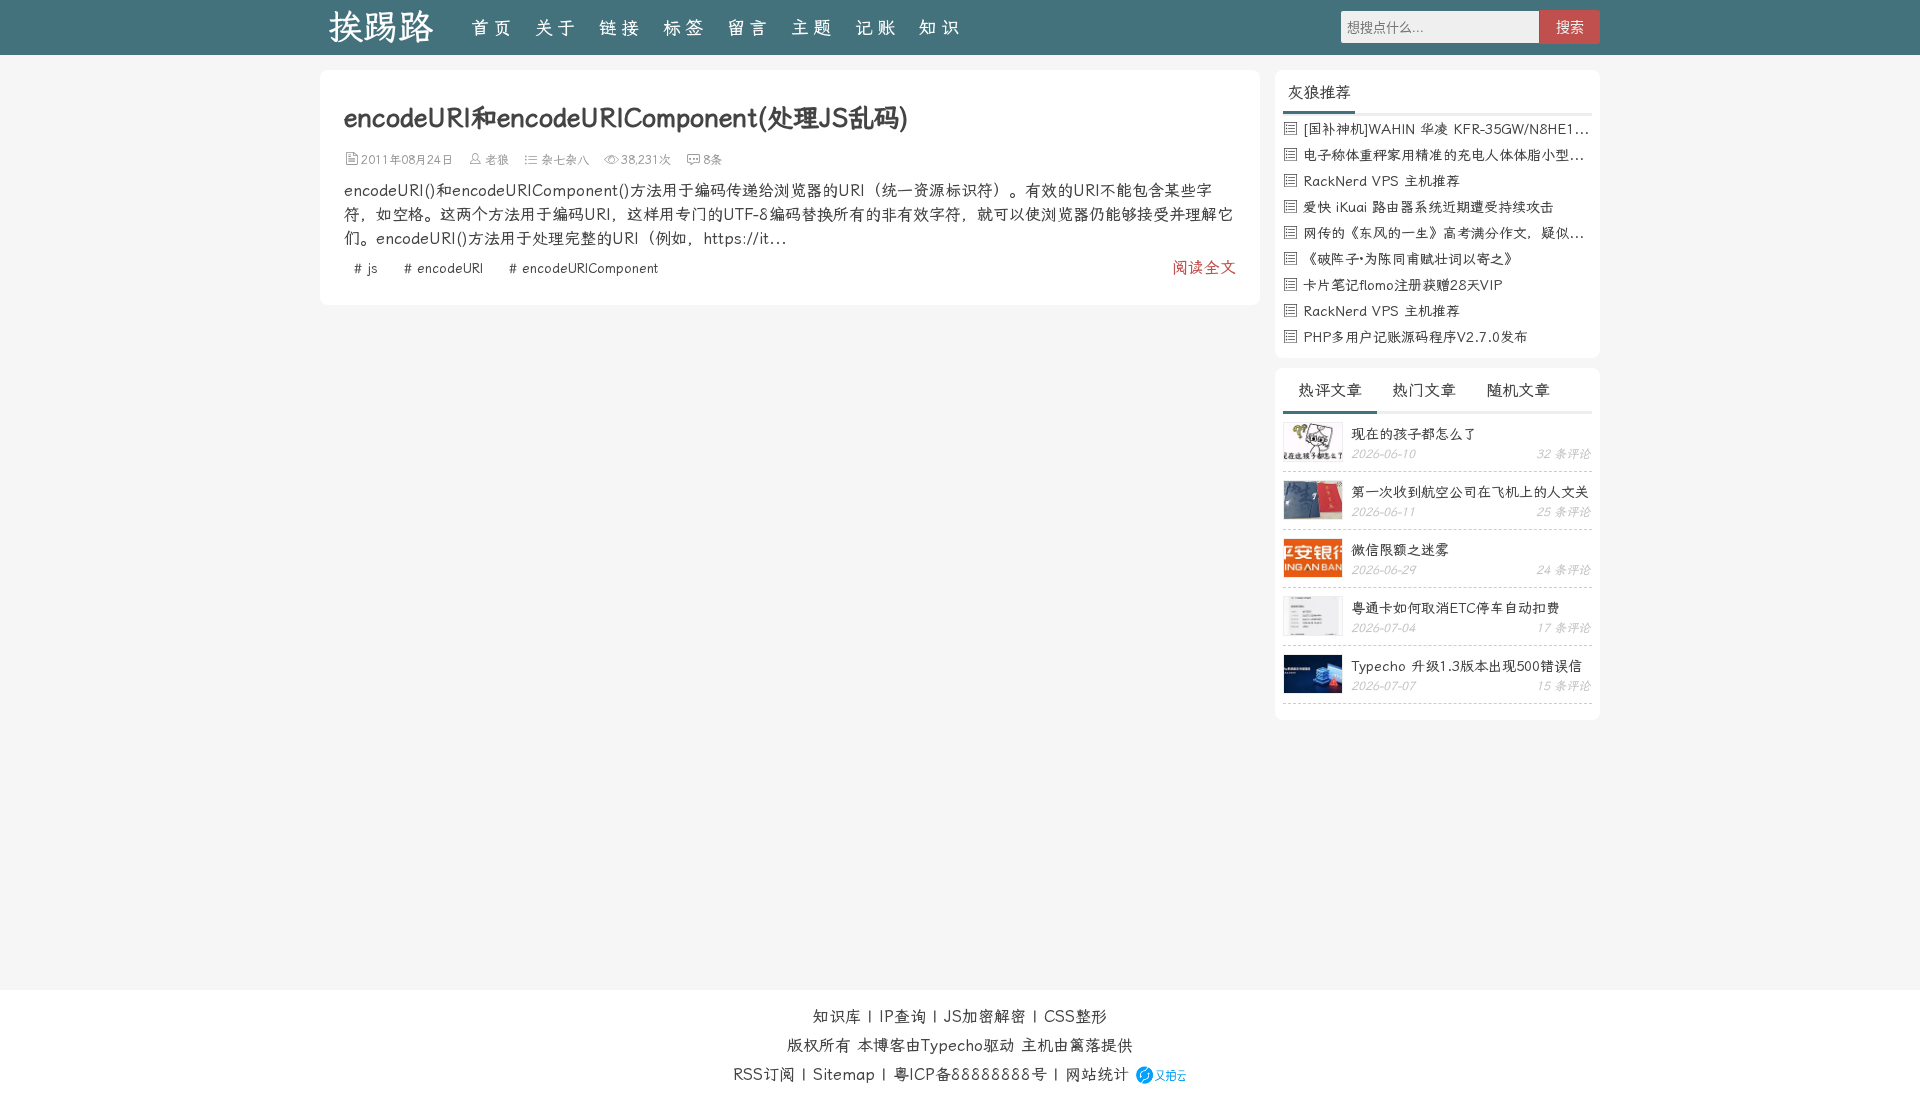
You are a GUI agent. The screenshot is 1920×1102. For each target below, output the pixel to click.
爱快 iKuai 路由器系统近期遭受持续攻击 (1428, 207)
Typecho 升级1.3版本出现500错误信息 (1466, 666)
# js (366, 268)
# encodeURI (443, 268)
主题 (813, 27)
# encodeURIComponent (583, 268)
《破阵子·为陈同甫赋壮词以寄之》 (1410, 259)
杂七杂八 (565, 160)
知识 (941, 27)
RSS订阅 (764, 1074)
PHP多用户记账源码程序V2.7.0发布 (1415, 337)
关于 (557, 27)
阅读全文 (1204, 267)
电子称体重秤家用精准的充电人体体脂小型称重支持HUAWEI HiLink (1513, 155)
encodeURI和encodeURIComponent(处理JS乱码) (626, 118)
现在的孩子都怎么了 (1414, 434)
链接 (621, 27)
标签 (685, 27)
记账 (877, 27)
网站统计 (1097, 1074)
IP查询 (902, 1016)
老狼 (497, 160)
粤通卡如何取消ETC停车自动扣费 (1455, 608)
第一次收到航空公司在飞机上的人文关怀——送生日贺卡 (1470, 492)
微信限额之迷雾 (1400, 550)
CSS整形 (1075, 1016)
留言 (749, 27)
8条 (712, 160)
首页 (493, 27)
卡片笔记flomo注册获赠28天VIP (1402, 285)
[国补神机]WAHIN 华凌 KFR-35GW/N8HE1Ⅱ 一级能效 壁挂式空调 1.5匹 (1533, 129)
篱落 (1085, 1045)
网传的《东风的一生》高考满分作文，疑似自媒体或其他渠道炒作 (1506, 233)
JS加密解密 (985, 1016)
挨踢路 (380, 27)
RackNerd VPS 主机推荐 (1381, 181)
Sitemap (844, 1074)
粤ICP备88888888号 (970, 1074)
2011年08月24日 (407, 160)
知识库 (837, 1016)
